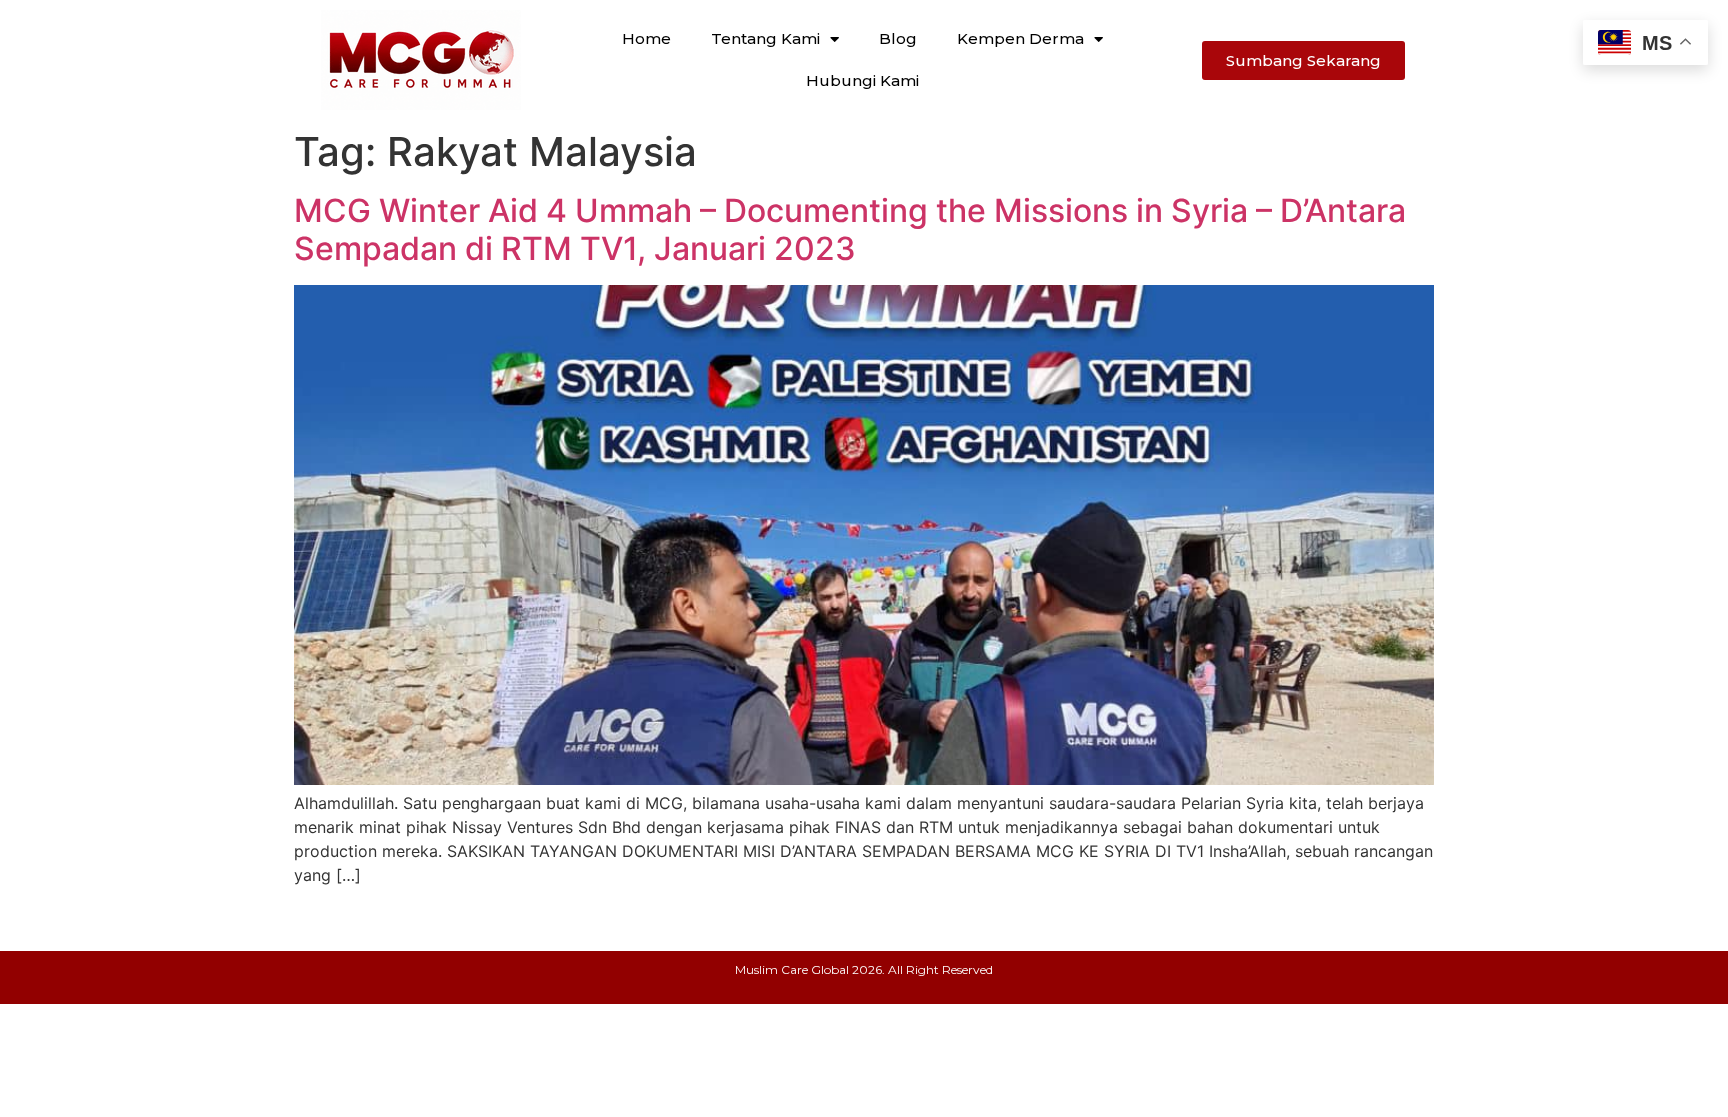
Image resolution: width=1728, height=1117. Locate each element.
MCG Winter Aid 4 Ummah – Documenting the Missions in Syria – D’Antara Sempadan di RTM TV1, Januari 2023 (850, 229)
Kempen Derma (1020, 38)
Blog (898, 38)
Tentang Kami (765, 38)
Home (646, 38)
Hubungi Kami (862, 80)
